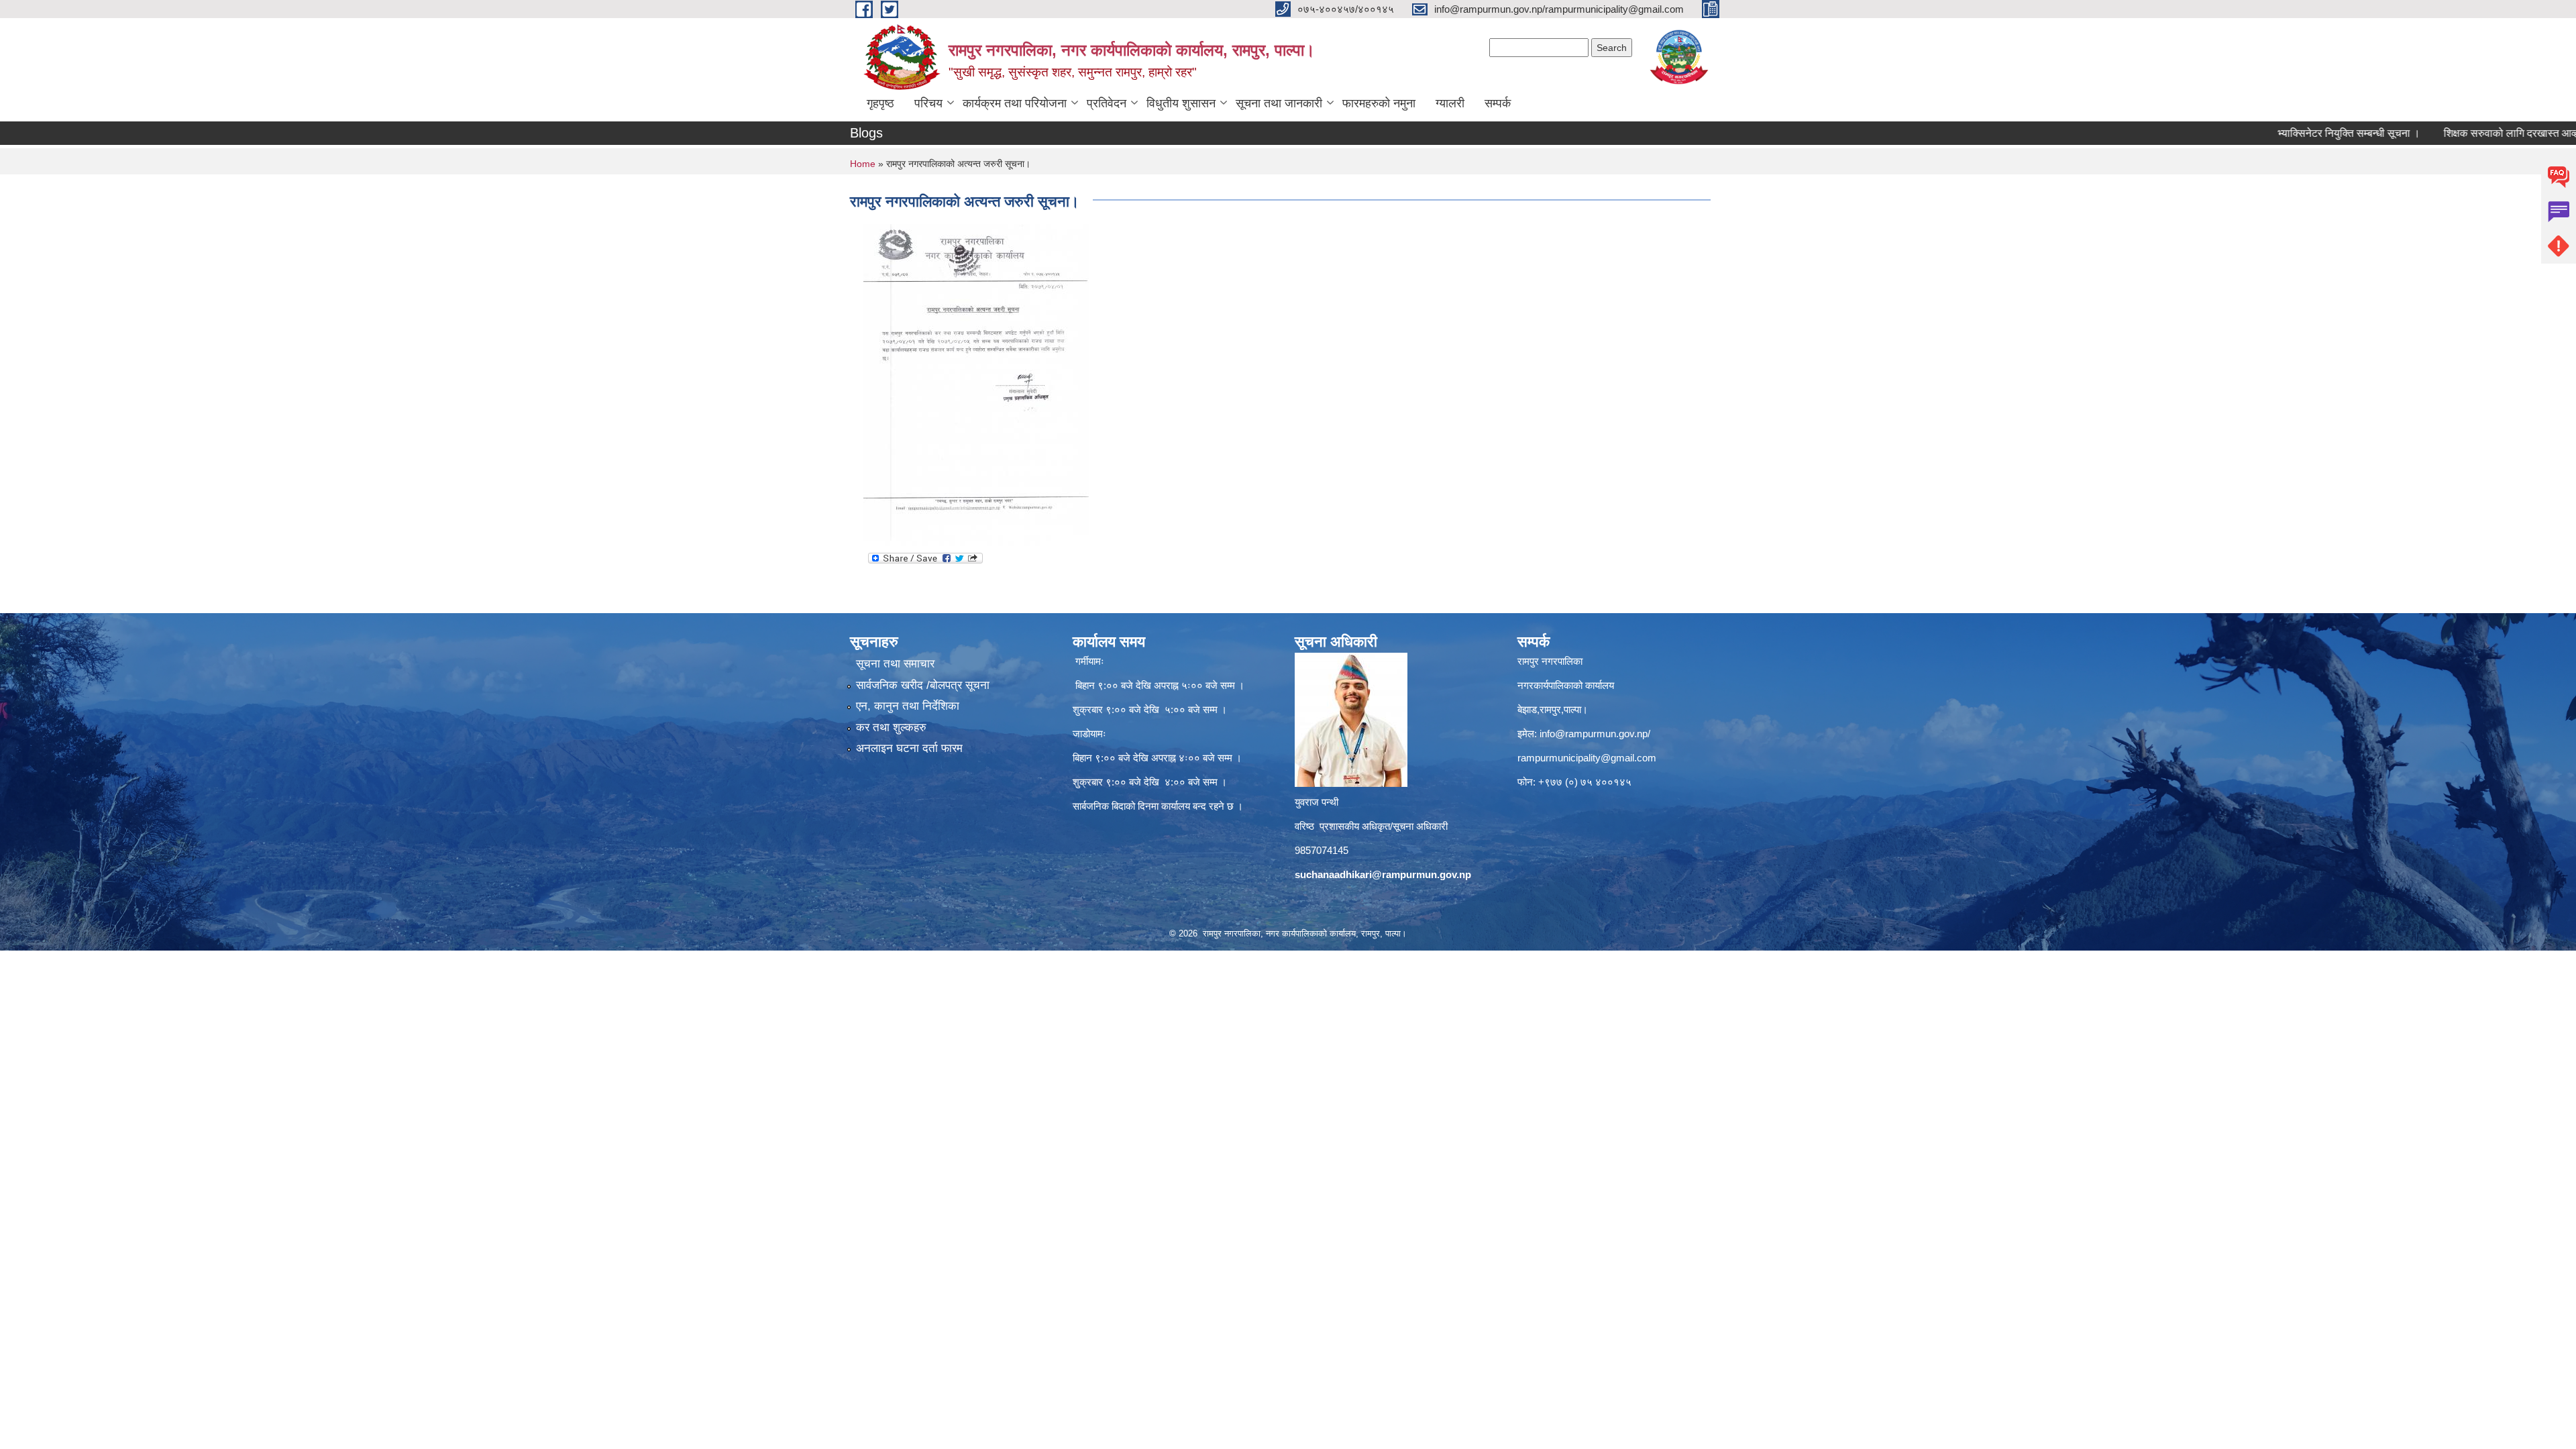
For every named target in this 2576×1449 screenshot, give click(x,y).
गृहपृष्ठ (880, 103)
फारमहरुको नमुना (1379, 103)
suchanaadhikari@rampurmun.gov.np (1383, 874)
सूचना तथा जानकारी (1279, 103)
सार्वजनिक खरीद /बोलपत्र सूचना (923, 685)
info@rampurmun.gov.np (1594, 734)
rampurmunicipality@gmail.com (1587, 758)
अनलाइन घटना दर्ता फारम (909, 748)
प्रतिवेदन (1107, 103)
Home (863, 164)
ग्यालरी (1450, 103)
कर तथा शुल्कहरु (891, 728)
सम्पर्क (1498, 103)
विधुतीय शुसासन (1181, 103)
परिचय (928, 103)
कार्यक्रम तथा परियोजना (1015, 103)
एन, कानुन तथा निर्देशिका (908, 706)
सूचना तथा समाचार (895, 664)
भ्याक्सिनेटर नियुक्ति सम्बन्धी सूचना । (2280, 133)
